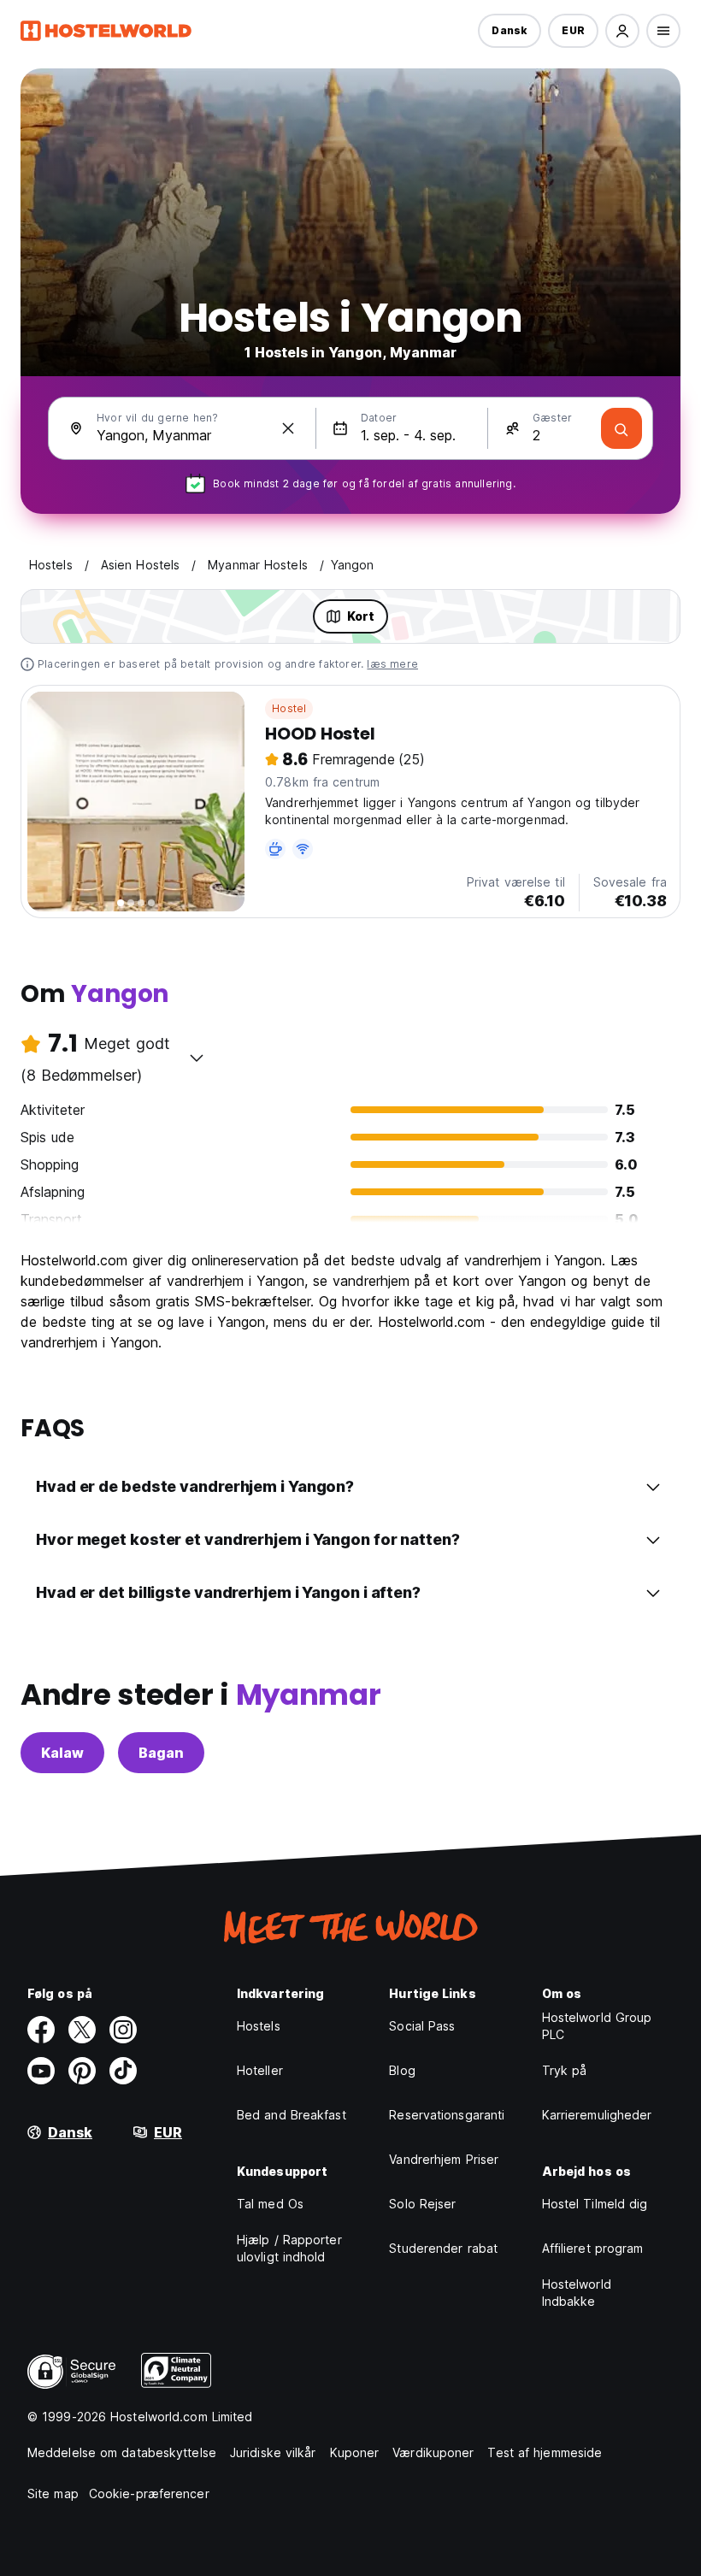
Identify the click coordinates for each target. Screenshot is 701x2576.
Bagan (161, 1753)
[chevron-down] (197, 1058)
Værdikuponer (433, 2452)
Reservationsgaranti (447, 2115)
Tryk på (565, 2070)
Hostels (259, 2026)
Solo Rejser (422, 2204)
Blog (402, 2070)
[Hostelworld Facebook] (41, 2030)
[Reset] (288, 428)
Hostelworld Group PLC (597, 2026)
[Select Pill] (622, 31)
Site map (53, 2493)
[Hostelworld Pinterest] (82, 2071)
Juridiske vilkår (273, 2452)
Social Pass (422, 2026)
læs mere (392, 664)
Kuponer (355, 2452)
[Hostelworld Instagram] (123, 2030)
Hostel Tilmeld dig (595, 2204)
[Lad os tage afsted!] (621, 428)
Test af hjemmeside (545, 2452)
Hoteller (260, 2070)
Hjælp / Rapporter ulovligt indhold (289, 2248)
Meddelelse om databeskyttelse (122, 2452)
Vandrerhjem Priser (444, 2159)
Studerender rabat (443, 2248)
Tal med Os (270, 2204)
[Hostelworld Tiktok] (123, 2071)
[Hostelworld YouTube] (41, 2071)
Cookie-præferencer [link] (149, 2493)
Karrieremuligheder (597, 2115)
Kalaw (62, 1753)
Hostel (289, 708)
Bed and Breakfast (292, 2115)
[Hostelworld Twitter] (82, 2030)
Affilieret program (593, 2248)
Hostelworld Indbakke (577, 2293)
